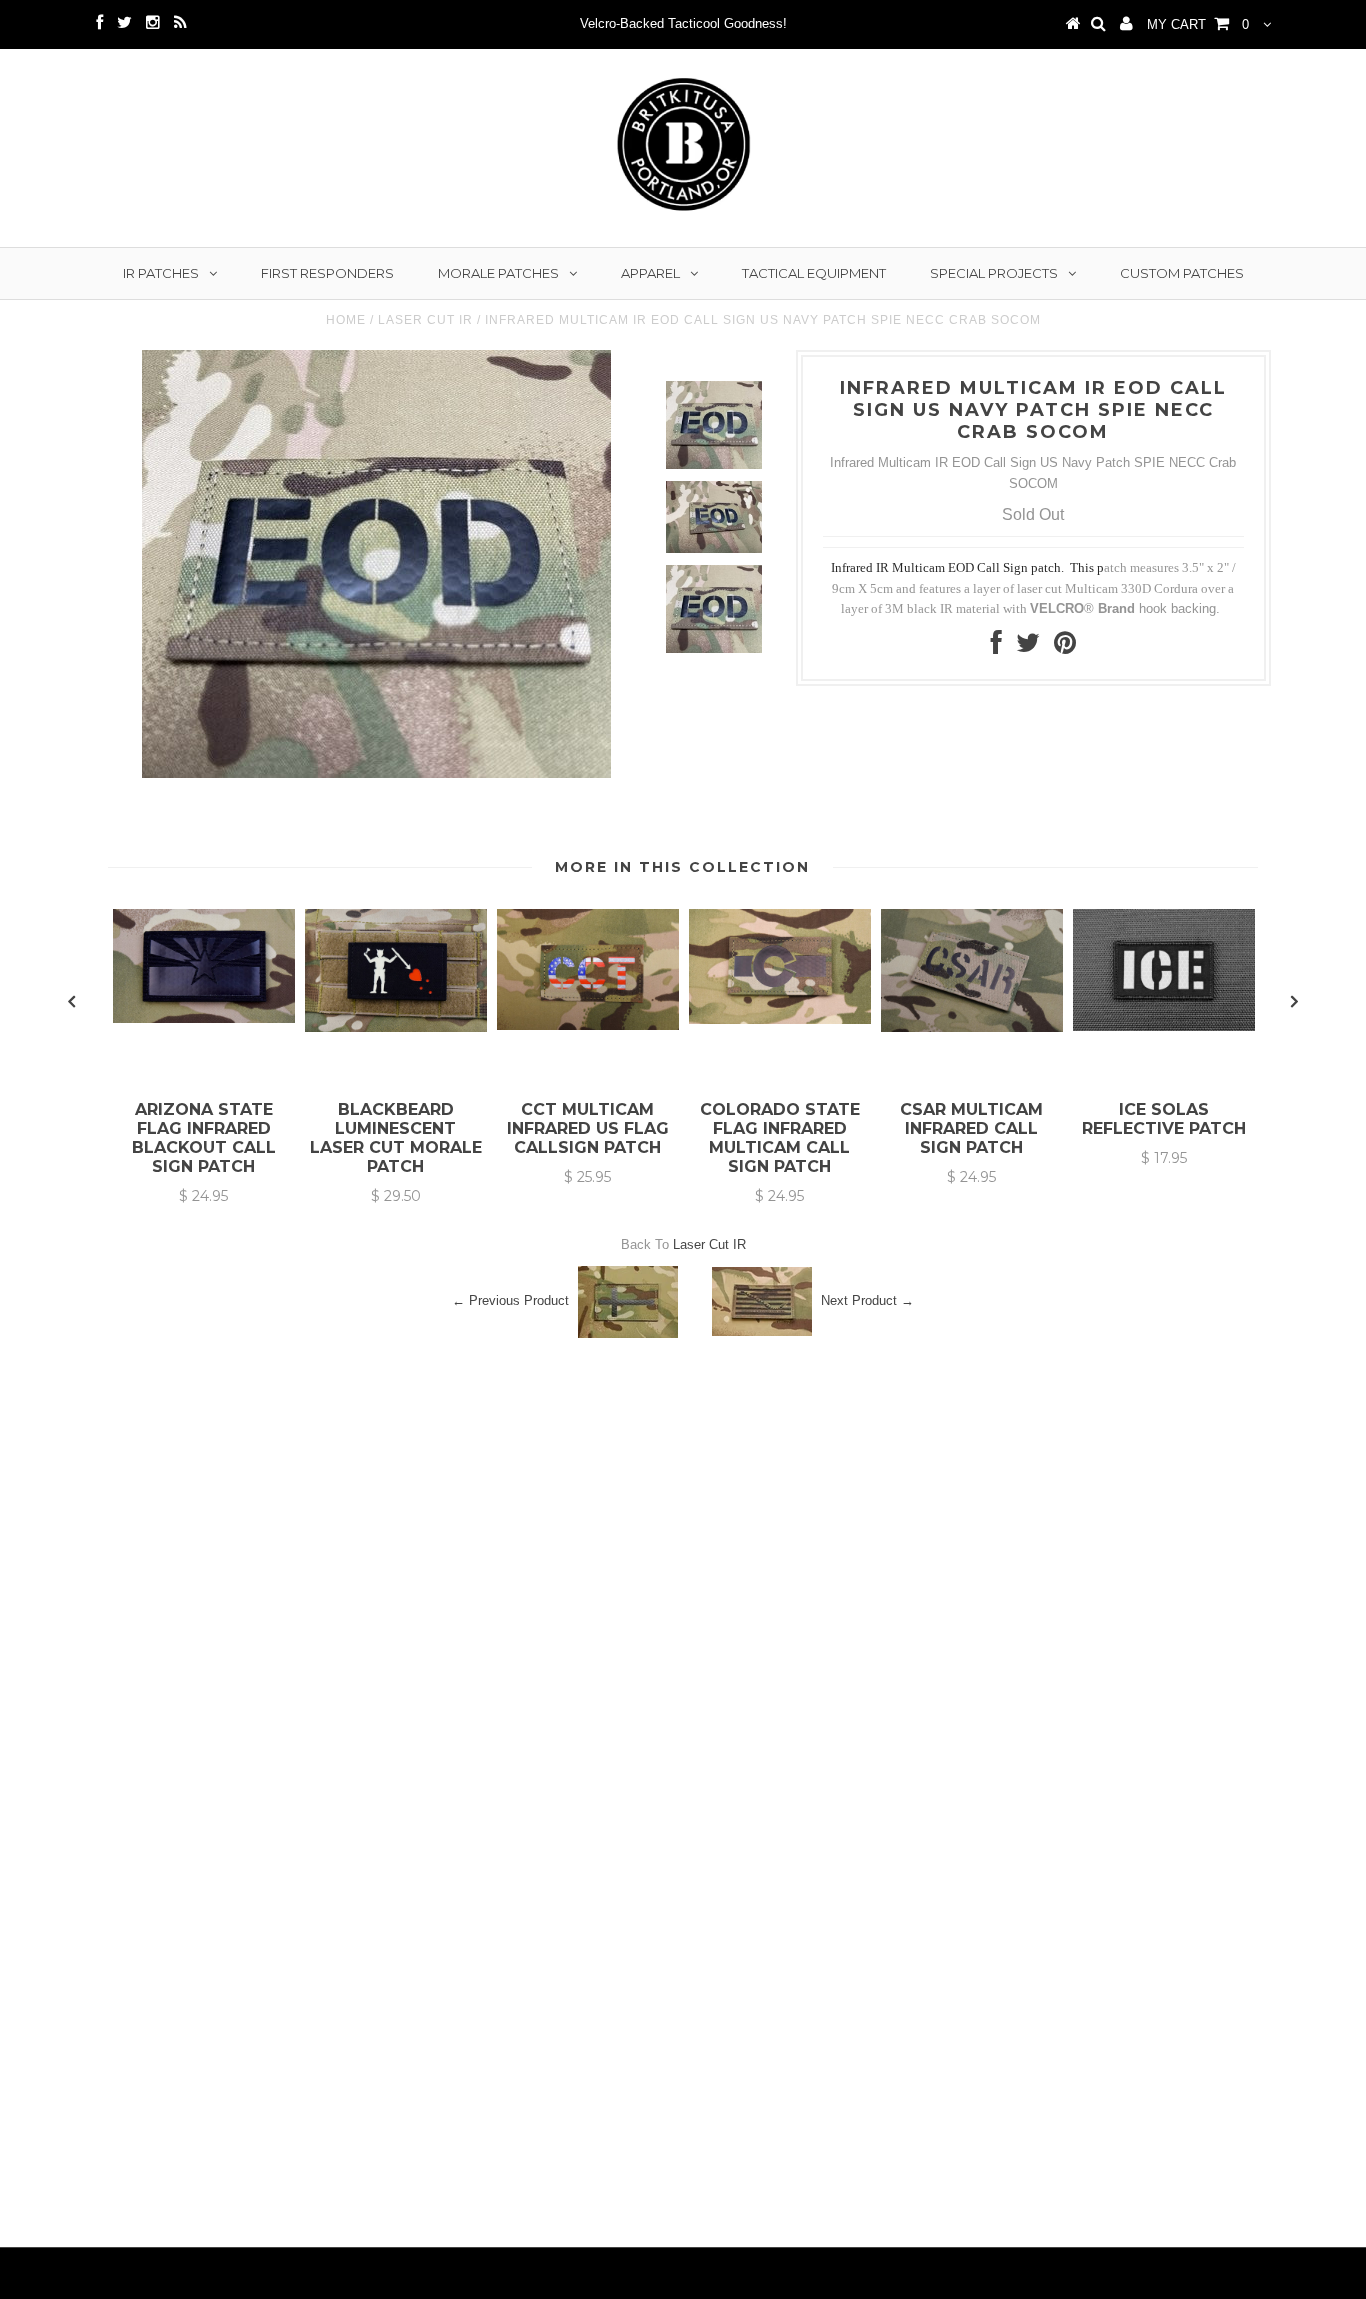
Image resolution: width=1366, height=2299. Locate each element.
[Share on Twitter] (1028, 647)
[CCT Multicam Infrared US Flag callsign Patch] (588, 1025)
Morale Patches (498, 273)
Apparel (650, 273)
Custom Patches (1182, 273)
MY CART (1198, 24)
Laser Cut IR (425, 320)
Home (346, 320)
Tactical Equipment (814, 273)
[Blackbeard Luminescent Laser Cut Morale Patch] (396, 1027)
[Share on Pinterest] (1065, 647)
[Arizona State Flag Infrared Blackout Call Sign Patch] (204, 1018)
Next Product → (867, 1300)
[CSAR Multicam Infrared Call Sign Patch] (972, 1027)
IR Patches (161, 273)
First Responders (327, 273)
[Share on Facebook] (996, 647)
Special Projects (994, 273)
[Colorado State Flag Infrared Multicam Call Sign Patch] (780, 1019)
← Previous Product (510, 1300)
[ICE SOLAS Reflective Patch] (1164, 1026)
